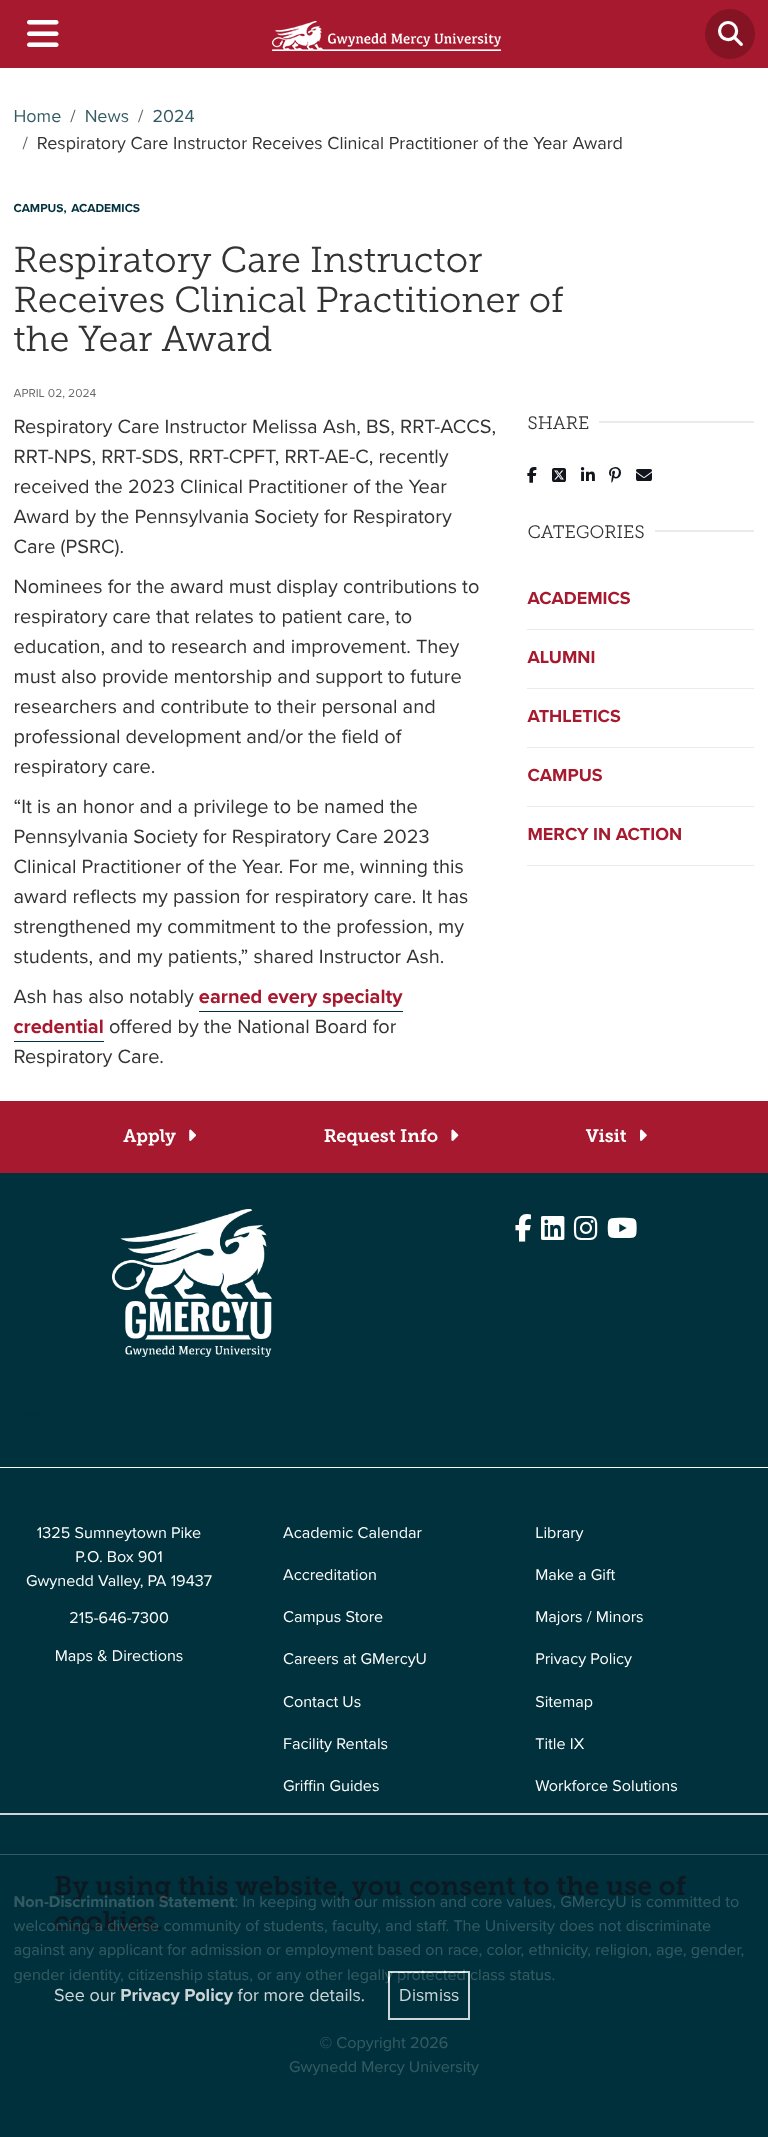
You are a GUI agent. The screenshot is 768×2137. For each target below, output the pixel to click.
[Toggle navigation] (41, 34)
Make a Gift (575, 1575)
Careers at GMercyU (355, 1659)
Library (559, 1533)
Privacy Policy (583, 1659)
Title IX (559, 1744)
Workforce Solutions (606, 1786)
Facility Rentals (335, 1744)
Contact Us (322, 1702)
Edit (27, 1417)
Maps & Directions (119, 1656)
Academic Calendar (352, 1533)
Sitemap (564, 1702)
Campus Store (333, 1617)
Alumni (561, 658)
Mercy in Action (604, 835)
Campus (564, 776)
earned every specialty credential (208, 1011)
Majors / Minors (589, 1617)
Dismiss (429, 1995)
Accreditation (330, 1575)
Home (38, 117)
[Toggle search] (730, 34)
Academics (578, 599)
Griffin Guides (331, 1786)
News (107, 117)
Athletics (573, 717)
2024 (173, 117)
